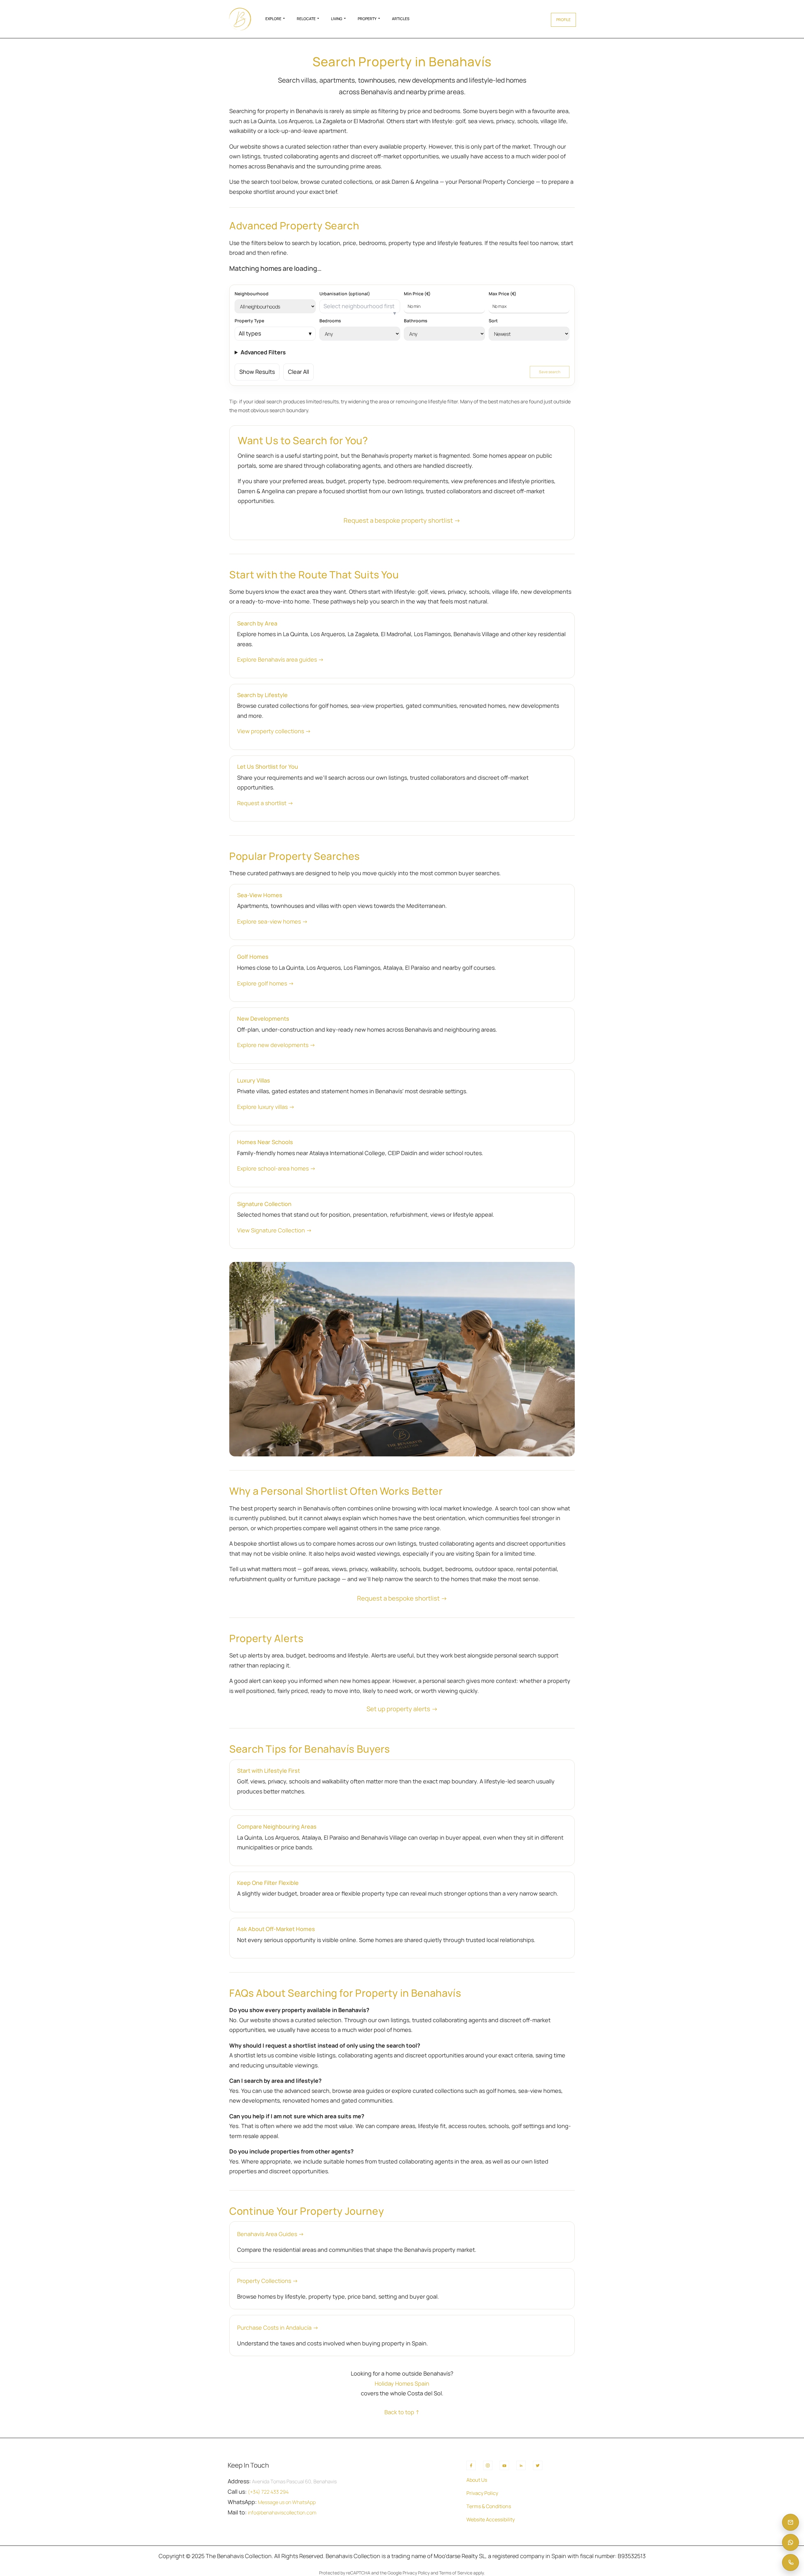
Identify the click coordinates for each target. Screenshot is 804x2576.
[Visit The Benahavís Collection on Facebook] (471, 2465)
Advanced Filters (263, 352)
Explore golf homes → (266, 983)
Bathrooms (416, 321)
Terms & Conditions (489, 2506)
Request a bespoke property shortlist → (402, 520)
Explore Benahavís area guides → (280, 659)
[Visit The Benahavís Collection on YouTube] (504, 2465)
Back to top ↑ (402, 2412)
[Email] (790, 2522)
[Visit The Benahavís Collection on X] (538, 2465)
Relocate (306, 19)
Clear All (299, 372)
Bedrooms (330, 321)
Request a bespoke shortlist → (402, 1598)
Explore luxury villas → (266, 1107)
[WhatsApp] (790, 2542)
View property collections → (274, 731)
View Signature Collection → (274, 1230)
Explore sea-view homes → (272, 921)
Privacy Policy (482, 2493)
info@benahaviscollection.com (282, 2513)
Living (337, 19)
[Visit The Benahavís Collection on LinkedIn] (521, 2465)
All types (250, 333)
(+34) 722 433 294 (268, 2492)
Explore (273, 19)
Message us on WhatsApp (287, 2502)
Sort (493, 321)
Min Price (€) (417, 294)
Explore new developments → (276, 1045)
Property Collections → (268, 2281)
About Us (477, 2480)
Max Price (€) (503, 294)
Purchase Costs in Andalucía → (278, 2328)
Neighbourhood (252, 294)
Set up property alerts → (402, 1709)
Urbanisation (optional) (345, 294)
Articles (401, 19)
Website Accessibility (491, 2519)
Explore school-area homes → (276, 1168)
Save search (550, 372)
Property (367, 19)
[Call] (790, 2562)
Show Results (257, 372)
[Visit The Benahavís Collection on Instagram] (488, 2465)
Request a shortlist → (265, 803)
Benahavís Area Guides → (271, 2234)
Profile (563, 20)
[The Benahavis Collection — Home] (240, 19)
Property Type (249, 321)
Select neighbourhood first (359, 306)
